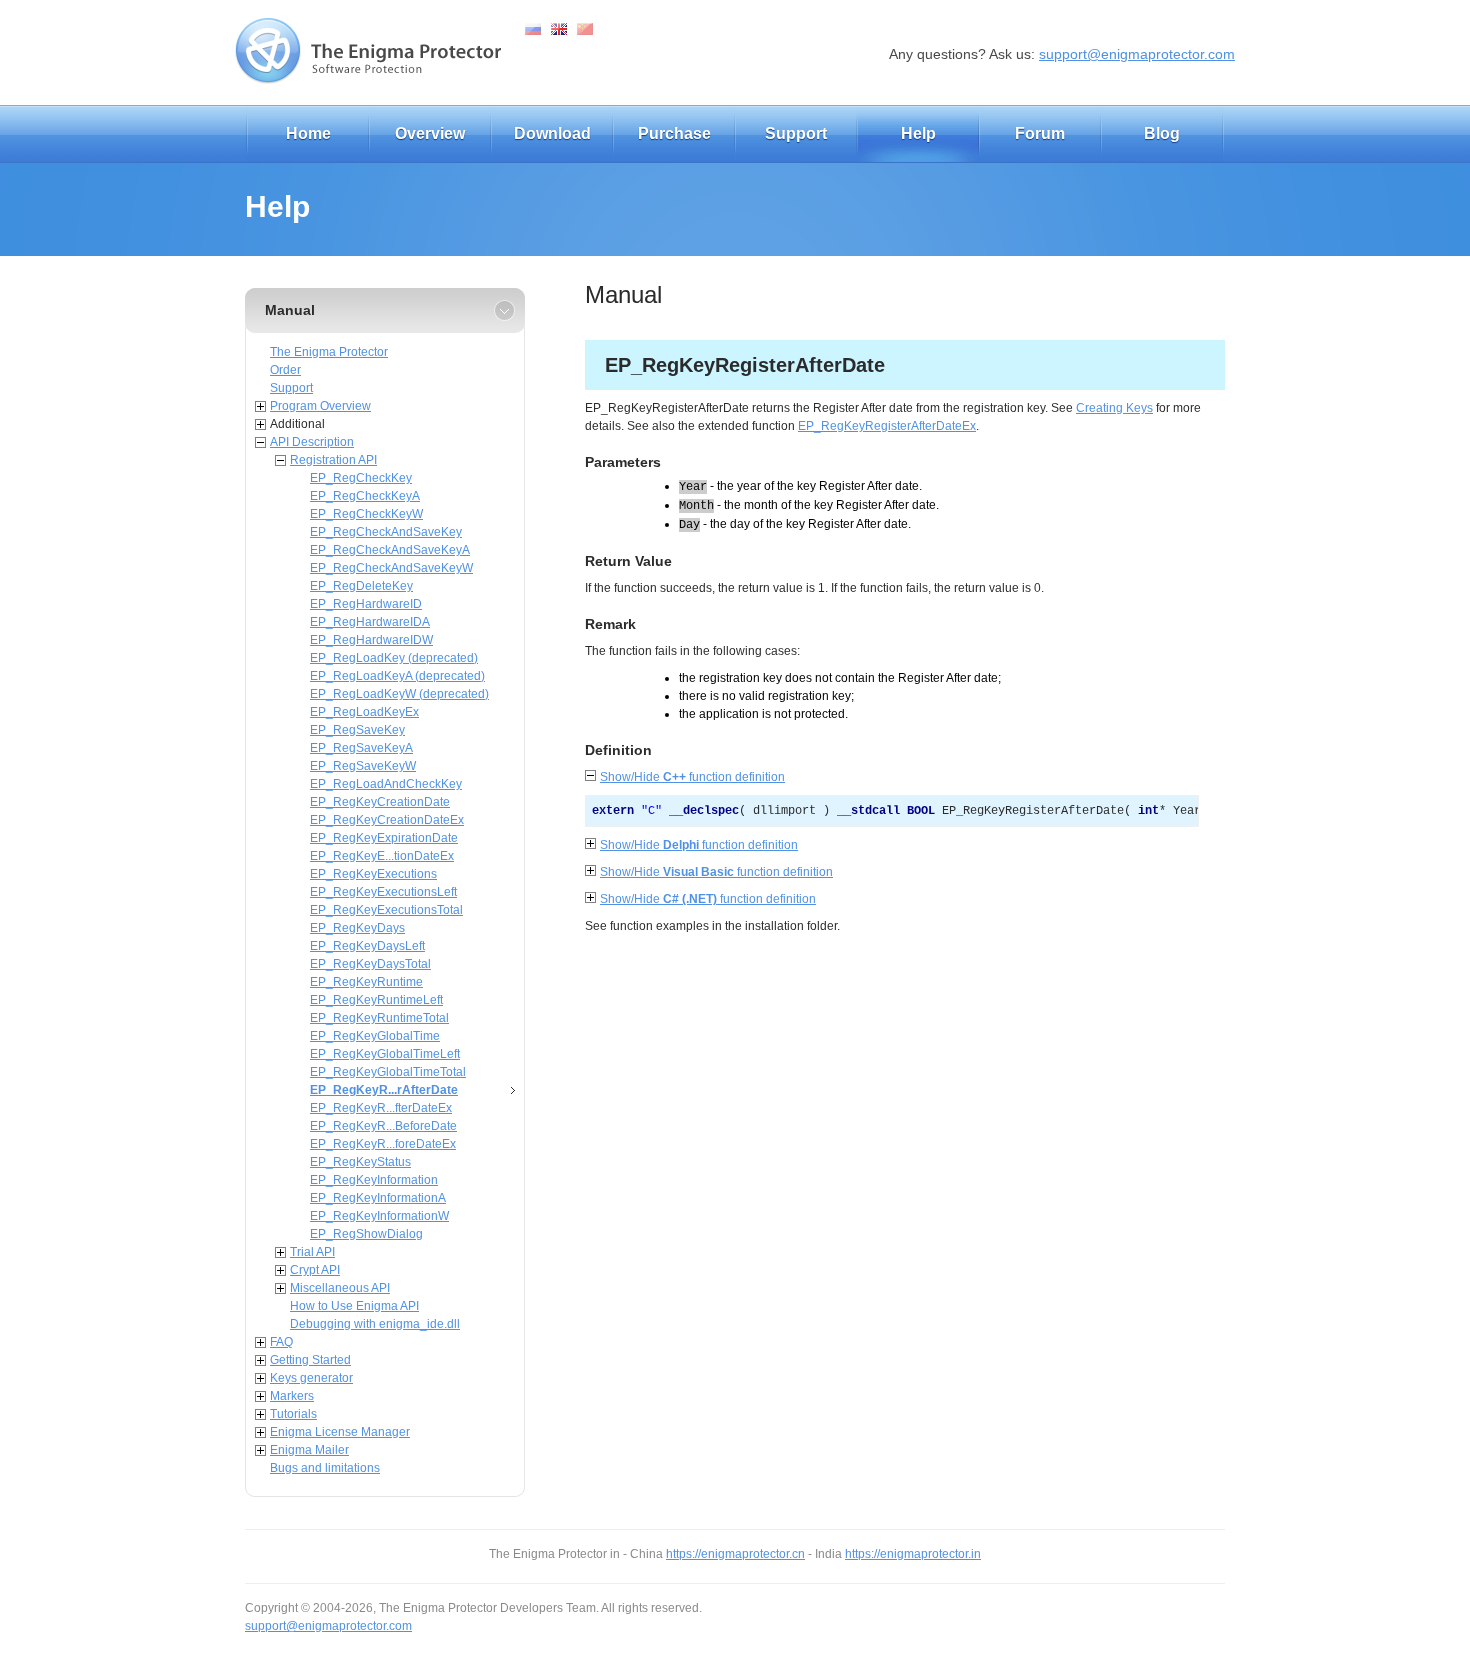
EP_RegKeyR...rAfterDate (384, 1090)
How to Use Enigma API (354, 1306)
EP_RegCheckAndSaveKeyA (390, 550)
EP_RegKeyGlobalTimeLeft (385, 1054)
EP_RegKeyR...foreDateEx (383, 1144)
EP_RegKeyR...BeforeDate (383, 1126)
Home (308, 133)
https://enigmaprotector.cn (735, 1554)
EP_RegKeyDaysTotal (370, 964)
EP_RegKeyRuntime (366, 982)
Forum (1040, 133)
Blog (1162, 133)
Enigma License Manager (340, 1432)
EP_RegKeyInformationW (379, 1216)
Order (285, 370)
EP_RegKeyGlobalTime (375, 1036)
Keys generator (311, 1378)
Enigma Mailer (309, 1450)
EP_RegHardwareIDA (370, 622)
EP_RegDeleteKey (361, 586)
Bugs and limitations (325, 1468)
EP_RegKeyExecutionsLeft (383, 892)
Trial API (312, 1252)
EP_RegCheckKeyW (366, 514)
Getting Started (310, 1360)
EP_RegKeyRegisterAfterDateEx (887, 426)
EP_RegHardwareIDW (371, 640)
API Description (312, 442)
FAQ (281, 1342)
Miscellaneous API (340, 1288)
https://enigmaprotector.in (913, 1554)
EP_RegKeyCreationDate (380, 802)
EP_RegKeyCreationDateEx (387, 820)
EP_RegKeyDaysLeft (367, 946)
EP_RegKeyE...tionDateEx (382, 856)
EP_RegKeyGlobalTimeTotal (388, 1072)
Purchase (674, 133)
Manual (290, 310)
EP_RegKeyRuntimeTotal (379, 1018)
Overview (430, 133)
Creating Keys (1114, 408)
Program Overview (320, 406)
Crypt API (315, 1270)
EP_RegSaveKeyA (361, 748)
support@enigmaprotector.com (1137, 54)
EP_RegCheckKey (361, 478)
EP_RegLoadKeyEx (364, 712)
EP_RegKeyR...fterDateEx (381, 1108)
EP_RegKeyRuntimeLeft (376, 1000)
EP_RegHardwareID (366, 604)
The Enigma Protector (329, 352)
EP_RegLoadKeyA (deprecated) (397, 676)
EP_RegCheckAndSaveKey (386, 532)
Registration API (333, 460)
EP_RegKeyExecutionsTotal (386, 910)
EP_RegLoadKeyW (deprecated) (399, 694)
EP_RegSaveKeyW (363, 766)
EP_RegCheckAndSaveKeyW (391, 568)
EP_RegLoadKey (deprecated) (394, 658)
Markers (292, 1396)
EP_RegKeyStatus (360, 1162)
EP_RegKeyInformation (374, 1180)
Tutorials (293, 1414)
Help (918, 133)
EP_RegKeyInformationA (378, 1198)
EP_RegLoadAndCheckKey (386, 784)
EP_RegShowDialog (366, 1234)
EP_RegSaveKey (357, 730)
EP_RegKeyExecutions (373, 874)
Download (552, 133)
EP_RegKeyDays (357, 928)
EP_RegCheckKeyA (365, 496)
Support (796, 133)
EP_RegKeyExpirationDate (384, 838)
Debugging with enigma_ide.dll (375, 1324)
